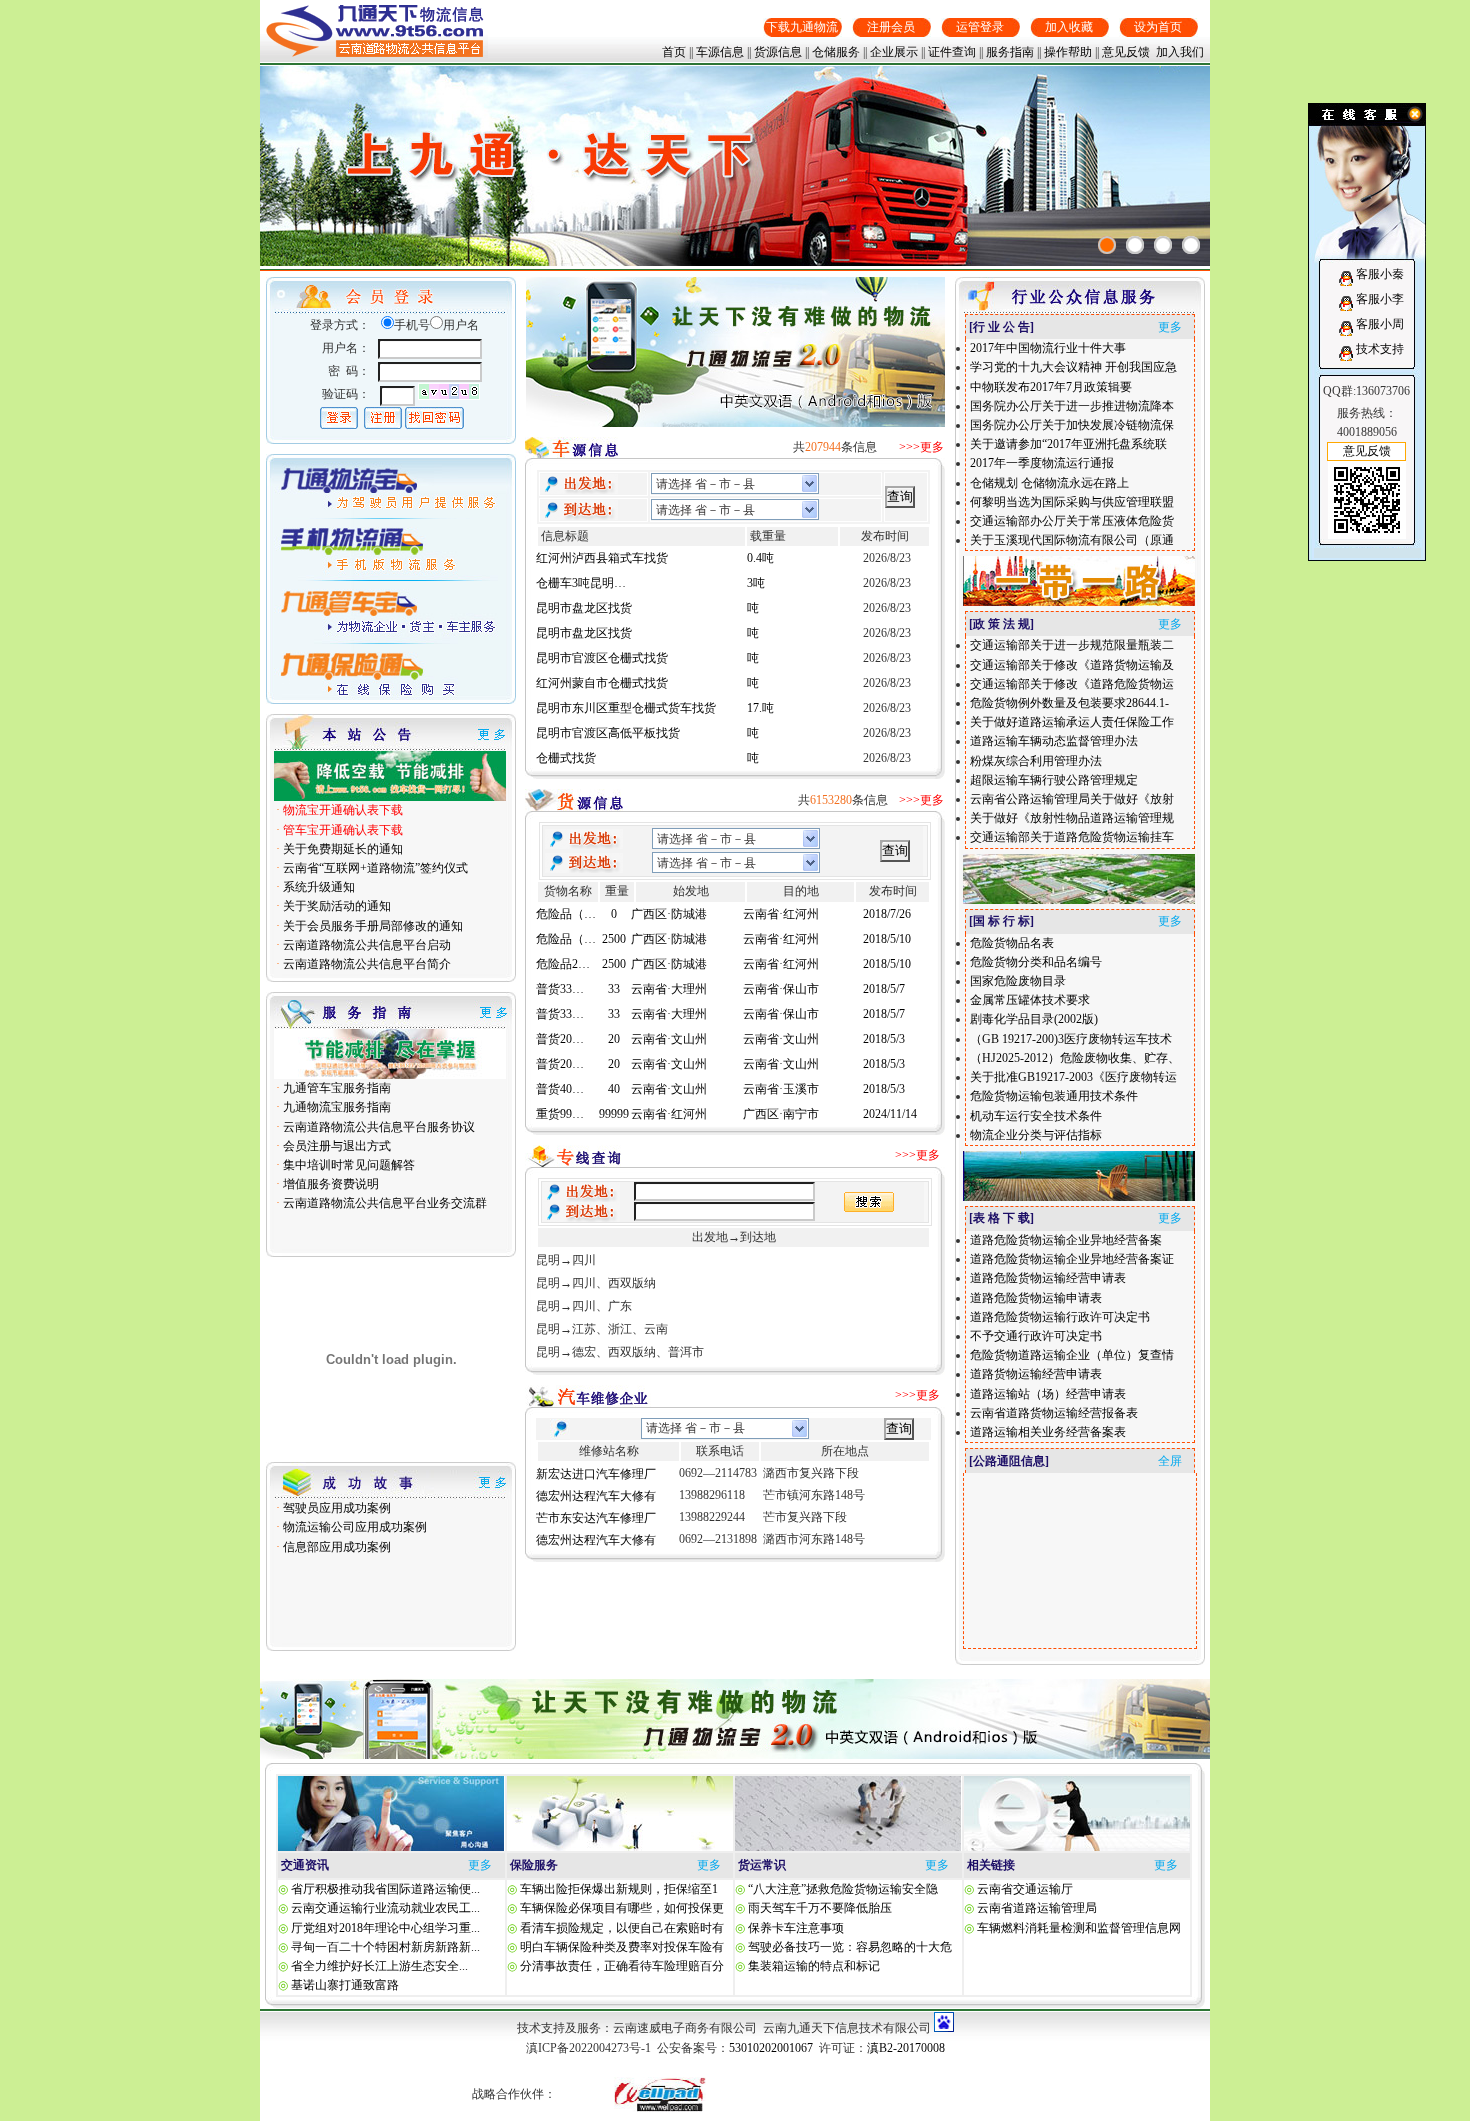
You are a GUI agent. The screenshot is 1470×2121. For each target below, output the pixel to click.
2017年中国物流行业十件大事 (1048, 348)
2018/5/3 (884, 1023)
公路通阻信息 (1009, 1461)
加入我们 (1180, 52)
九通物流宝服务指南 (335, 1107)
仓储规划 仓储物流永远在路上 (1049, 483)
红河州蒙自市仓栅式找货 (602, 667)
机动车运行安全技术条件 (1036, 1116)
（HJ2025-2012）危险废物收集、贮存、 (1075, 1058)
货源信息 (778, 52)
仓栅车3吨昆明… (581, 567)
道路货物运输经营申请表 (1036, 1374)
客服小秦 (1380, 274)
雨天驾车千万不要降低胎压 (818, 1908)
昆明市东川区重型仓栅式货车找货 (626, 692)
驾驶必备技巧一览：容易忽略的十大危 (848, 1947)
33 (614, 973)
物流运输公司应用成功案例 (353, 1527)
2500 (614, 923)
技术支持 (1380, 349)
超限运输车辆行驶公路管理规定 (1054, 780)
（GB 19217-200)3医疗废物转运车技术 (1071, 1039)
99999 (614, 1098)
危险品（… (566, 923)
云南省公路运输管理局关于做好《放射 (1072, 799)
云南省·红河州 (781, 923)
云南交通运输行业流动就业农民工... (385, 1908)
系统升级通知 (317, 887)
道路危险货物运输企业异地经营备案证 (1072, 1259)
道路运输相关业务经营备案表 (1048, 1432)
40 (614, 1073)
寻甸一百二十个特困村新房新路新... (385, 1947)
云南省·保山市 (781, 973)
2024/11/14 (890, 1098)
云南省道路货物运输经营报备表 (1054, 1413)
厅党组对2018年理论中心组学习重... (385, 1928)
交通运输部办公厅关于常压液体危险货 (1072, 521)
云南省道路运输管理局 (1037, 1908)
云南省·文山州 (669, 1023)
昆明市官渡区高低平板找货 (608, 717)
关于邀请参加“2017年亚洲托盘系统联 (1068, 444)
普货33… (560, 973)
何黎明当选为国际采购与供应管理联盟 (1072, 502)
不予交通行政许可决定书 (1036, 1336)
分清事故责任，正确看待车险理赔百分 (620, 1966)
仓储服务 (836, 52)
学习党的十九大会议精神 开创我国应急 (1073, 367)
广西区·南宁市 (781, 1098)
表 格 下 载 (1001, 1218)
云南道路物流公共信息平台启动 (365, 945)
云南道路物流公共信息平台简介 (365, 964)
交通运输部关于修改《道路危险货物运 (1072, 684)
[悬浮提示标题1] (1107, 245)
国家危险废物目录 (1018, 981)
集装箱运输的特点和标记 (812, 1966)
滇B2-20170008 (906, 2048)
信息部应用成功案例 (335, 1547)
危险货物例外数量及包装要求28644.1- (1069, 703)
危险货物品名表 (1012, 943)
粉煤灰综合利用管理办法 (1036, 761)
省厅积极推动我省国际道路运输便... (385, 1889)
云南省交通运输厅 (1025, 1889)
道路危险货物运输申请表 (1036, 1298)
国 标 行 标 (1001, 921)
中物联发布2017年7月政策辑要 (1051, 387)
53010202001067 (771, 2048)
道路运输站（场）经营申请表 (1048, 1394)
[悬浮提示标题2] (1135, 245)
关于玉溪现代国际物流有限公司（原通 (1072, 540)
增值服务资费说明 (329, 1184)
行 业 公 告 (1001, 327)
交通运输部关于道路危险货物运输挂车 (1072, 837)
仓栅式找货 (566, 742)
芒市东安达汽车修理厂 (596, 1518)
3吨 (756, 567)
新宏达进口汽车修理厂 (596, 1474)
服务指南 (1010, 52)
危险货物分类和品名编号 (1036, 962)
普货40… (560, 1073)
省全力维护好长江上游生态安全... (379, 1966)
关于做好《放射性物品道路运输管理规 (1072, 818)
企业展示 (894, 52)
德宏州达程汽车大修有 (596, 1496)
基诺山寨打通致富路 (345, 1985)
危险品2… (563, 948)
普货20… (560, 1023)
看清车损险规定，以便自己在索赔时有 (620, 1928)
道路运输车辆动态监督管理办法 (1054, 741)
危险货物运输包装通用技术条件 (1054, 1096)
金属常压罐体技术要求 (1030, 1000)
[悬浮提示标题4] (1191, 245)
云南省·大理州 (669, 973)
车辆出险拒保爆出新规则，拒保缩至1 (617, 1889)
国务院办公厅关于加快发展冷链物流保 (1072, 425)
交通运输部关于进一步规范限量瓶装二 (1072, 645)
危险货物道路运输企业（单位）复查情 (1072, 1355)
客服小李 (1380, 299)
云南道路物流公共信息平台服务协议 (377, 1127)
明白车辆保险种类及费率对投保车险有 (620, 1947)
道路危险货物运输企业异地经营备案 (1066, 1240)
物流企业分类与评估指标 (1036, 1135)
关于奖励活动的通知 (335, 906)
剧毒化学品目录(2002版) (1034, 1019)
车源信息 (720, 52)
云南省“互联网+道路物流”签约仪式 (374, 868)
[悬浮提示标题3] (1163, 245)
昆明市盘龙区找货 (584, 592)
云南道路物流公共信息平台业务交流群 (383, 1203)
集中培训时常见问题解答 (347, 1165)
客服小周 (1380, 324)
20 (614, 1023)
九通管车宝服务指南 (335, 1088)
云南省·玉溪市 (781, 1073)
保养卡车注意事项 (794, 1928)
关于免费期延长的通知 (341, 849)
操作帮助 (1068, 52)
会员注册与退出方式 (335, 1146)
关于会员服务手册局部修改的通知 (371, 926)
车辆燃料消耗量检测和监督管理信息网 (1079, 1928)
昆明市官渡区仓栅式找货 (602, 642)
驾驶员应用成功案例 (335, 1508)
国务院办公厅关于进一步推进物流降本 (1072, 406)
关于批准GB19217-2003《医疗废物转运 (1073, 1077)
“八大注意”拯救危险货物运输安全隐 (841, 1889)
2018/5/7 (884, 973)
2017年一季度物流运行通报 (1042, 463)
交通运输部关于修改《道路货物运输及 (1072, 665)
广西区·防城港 (669, 923)
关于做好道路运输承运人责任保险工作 (1072, 722)
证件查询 (952, 52)
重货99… (560, 1098)
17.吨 (760, 692)
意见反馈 (1126, 52)
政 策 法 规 (1001, 624)
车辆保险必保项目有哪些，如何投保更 (620, 1908)
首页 (674, 52)
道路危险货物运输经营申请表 (1048, 1278)
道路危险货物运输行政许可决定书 (1060, 1317)
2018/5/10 (887, 923)
